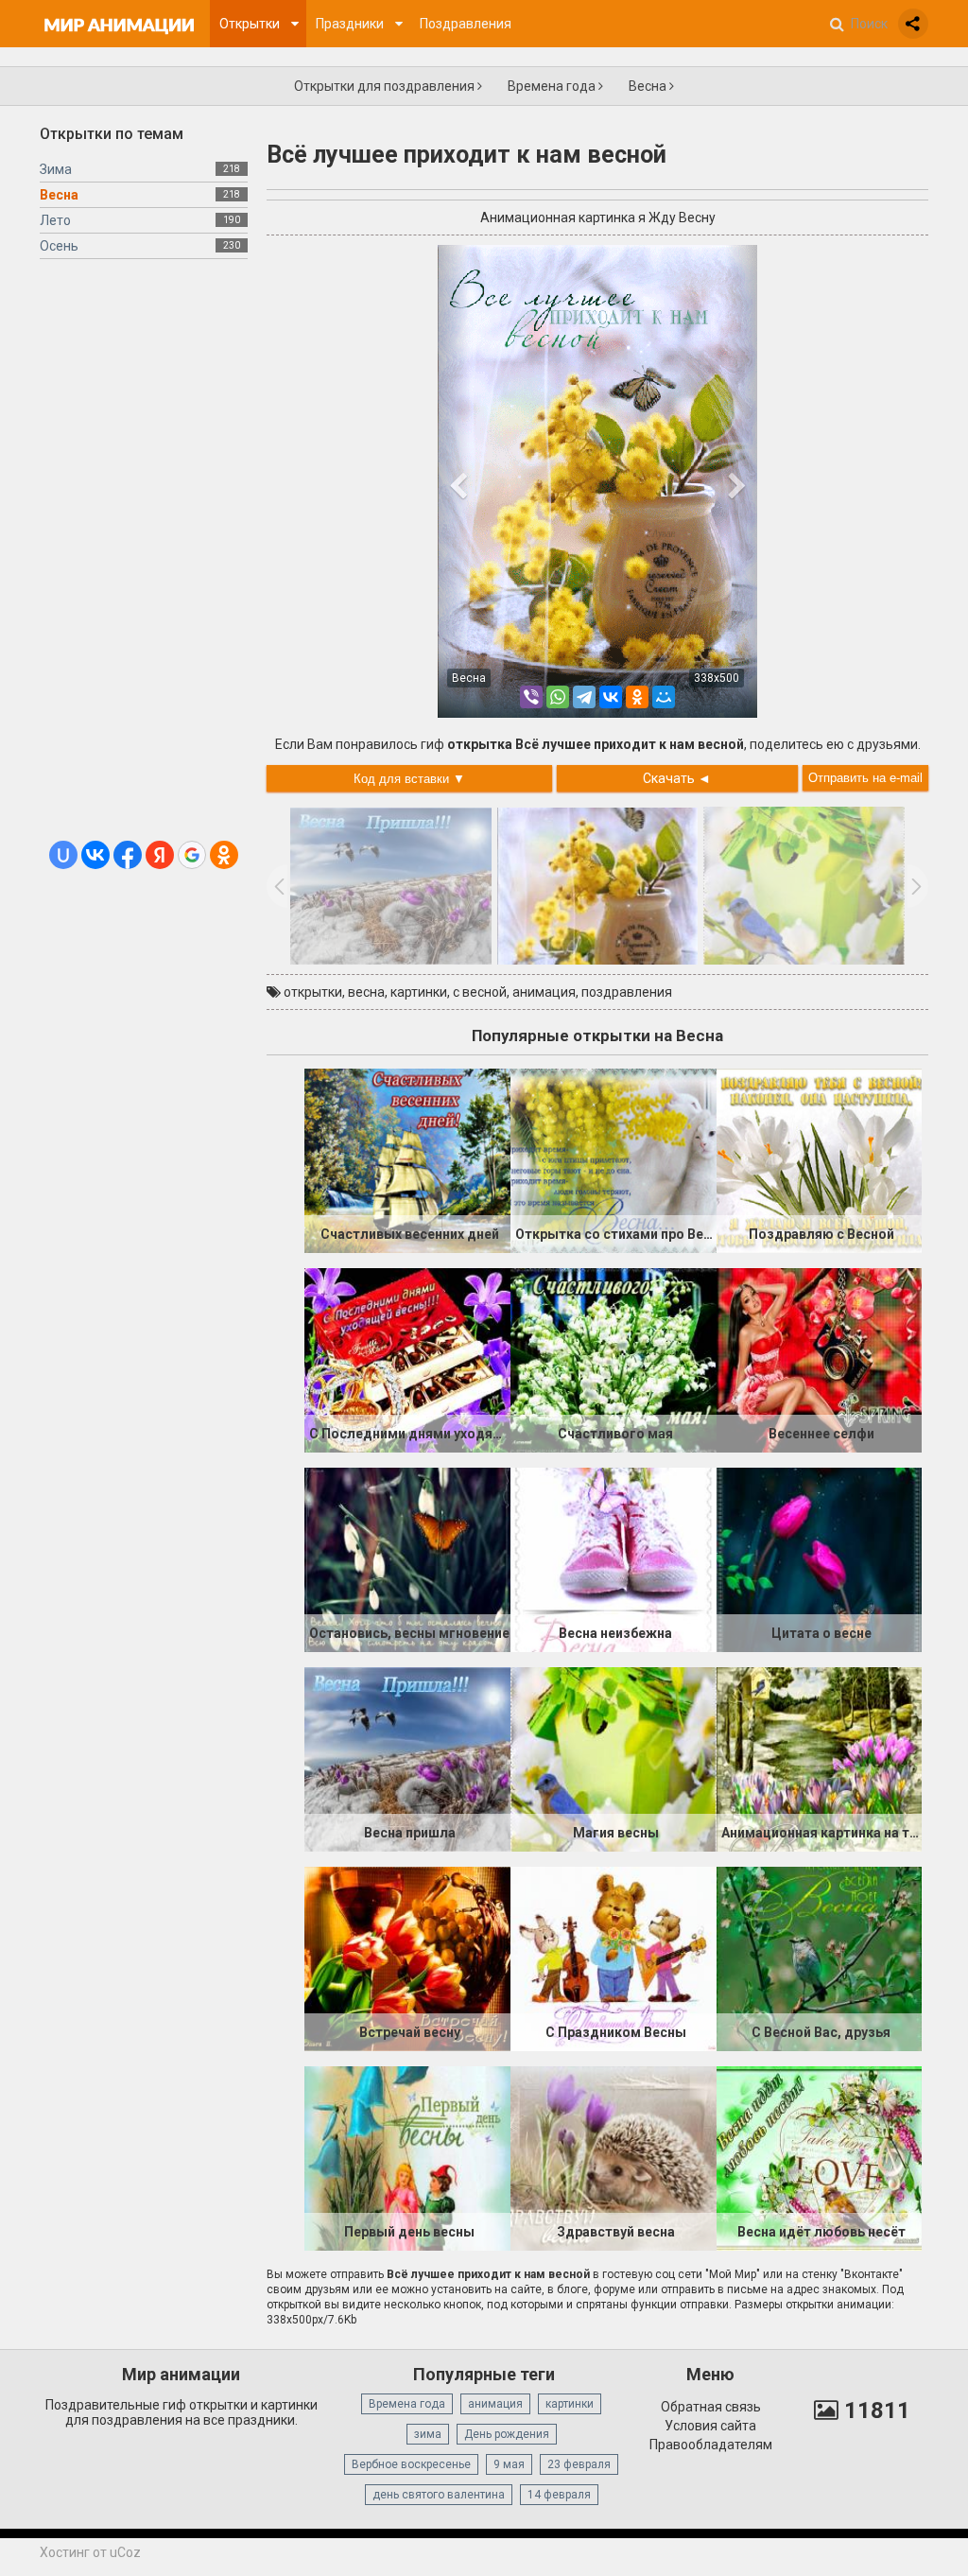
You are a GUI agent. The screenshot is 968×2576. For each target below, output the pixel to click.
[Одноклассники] (637, 697)
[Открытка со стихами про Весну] (614, 1159)
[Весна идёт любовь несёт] (820, 2157)
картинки (419, 992)
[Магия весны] (614, 1758)
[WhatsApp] (558, 697)
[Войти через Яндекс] (160, 855)
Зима (56, 169)
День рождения (507, 2434)
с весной (480, 992)
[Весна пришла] (407, 1758)
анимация (544, 992)
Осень (59, 246)
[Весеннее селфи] (820, 1359)
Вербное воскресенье (411, 2464)
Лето (55, 220)
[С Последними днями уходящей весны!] (407, 1359)
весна (366, 992)
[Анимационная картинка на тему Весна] (820, 1758)
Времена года (553, 86)
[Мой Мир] (664, 697)
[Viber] (531, 697)
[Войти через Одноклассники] (224, 855)
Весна (649, 86)
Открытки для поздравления (386, 86)
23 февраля (579, 2464)
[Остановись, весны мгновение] (407, 1558)
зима (428, 2434)
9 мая (509, 2464)
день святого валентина (439, 2495)
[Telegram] (584, 697)
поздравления (627, 992)
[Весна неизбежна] (614, 1558)
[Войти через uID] (63, 855)
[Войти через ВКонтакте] (95, 855)
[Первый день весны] (407, 2157)
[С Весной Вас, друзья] (820, 1958)
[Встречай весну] (407, 1958)
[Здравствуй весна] (614, 2157)
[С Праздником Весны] (614, 1958)
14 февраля (559, 2495)
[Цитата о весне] (820, 1558)
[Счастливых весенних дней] (407, 1159)
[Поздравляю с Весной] (820, 1159)
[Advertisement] (144, 557)
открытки (313, 992)
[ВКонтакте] (611, 697)
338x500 (717, 678)
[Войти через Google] (192, 855)
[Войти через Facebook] (128, 855)
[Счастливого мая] (614, 1359)
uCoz (125, 2552)
